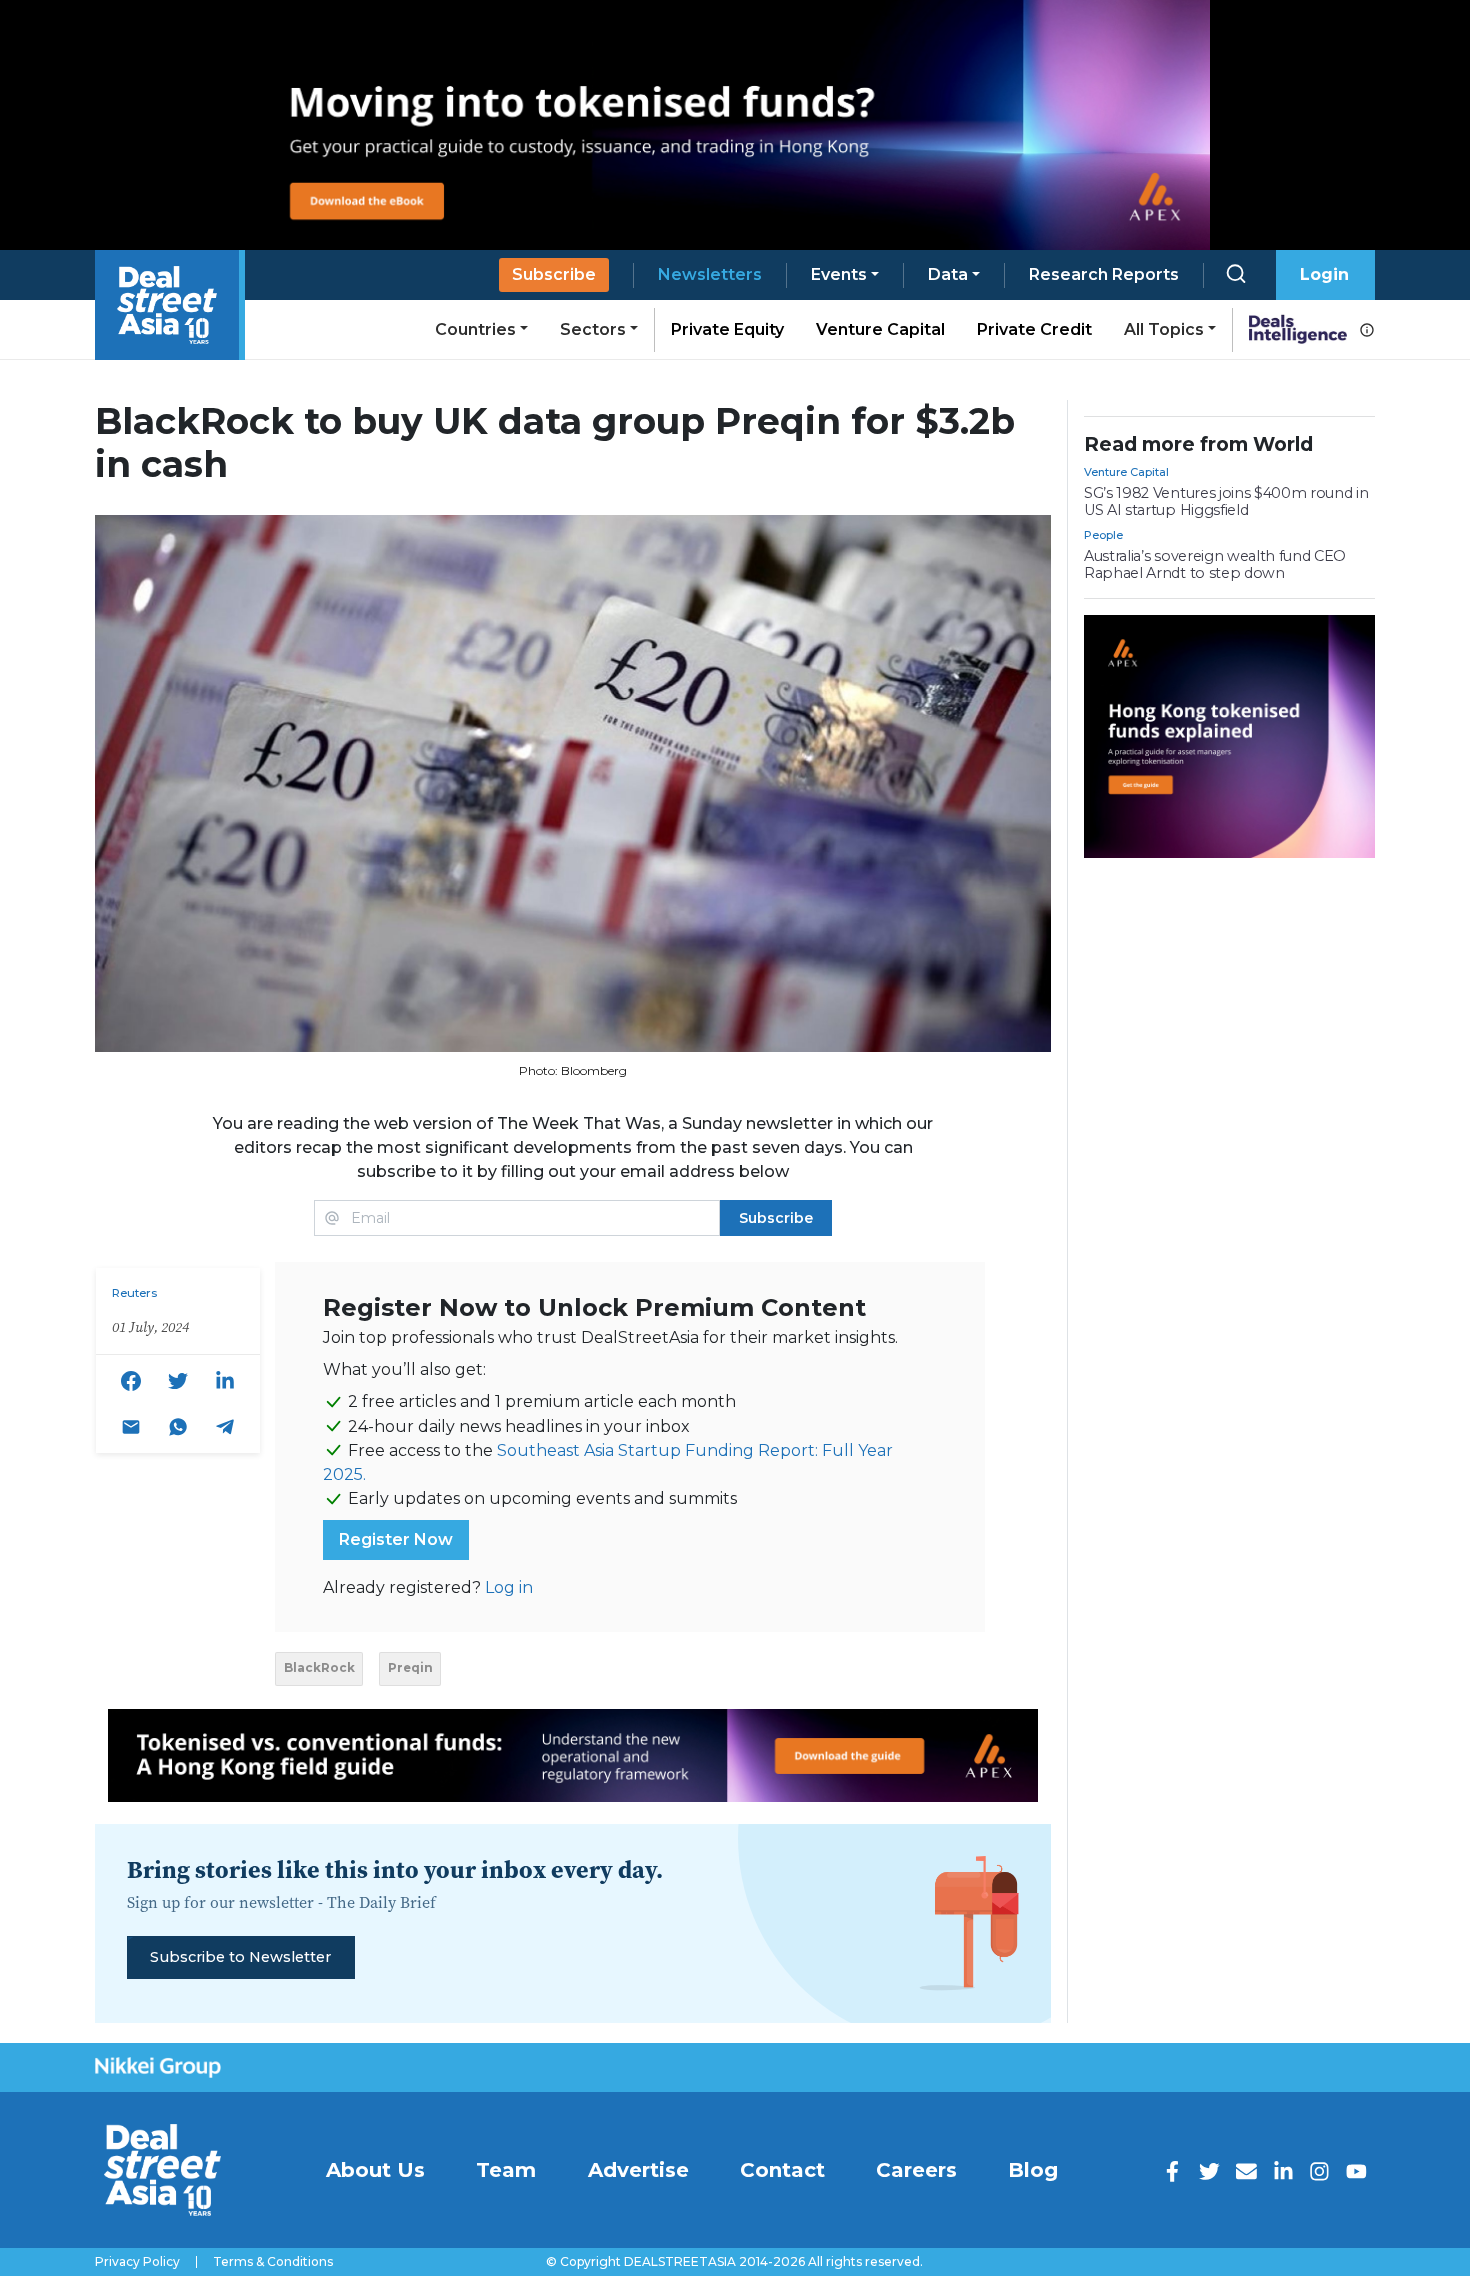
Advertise (638, 2170)
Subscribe (554, 274)
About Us (375, 2170)
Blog (1033, 2170)
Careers (916, 2170)
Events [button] (839, 274)
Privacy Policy (137, 2262)
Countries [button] (475, 329)
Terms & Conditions (273, 2262)
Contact (782, 2170)
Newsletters (710, 274)
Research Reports (1104, 274)
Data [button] (948, 274)
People (1103, 535)
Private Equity (727, 329)
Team (506, 2170)
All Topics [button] (1164, 329)
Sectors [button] (593, 329)
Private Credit (1034, 329)
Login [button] (1324, 274)
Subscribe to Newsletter (240, 1957)
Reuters (134, 1293)
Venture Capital (880, 329)
